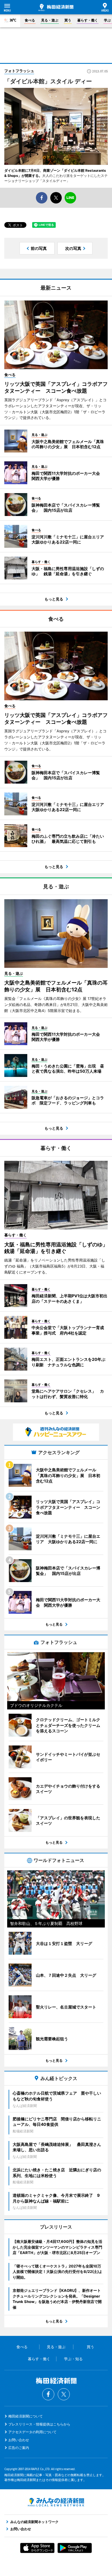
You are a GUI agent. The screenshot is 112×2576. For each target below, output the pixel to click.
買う (68, 20)
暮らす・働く (88, 20)
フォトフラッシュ (19, 71)
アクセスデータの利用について (32, 2432)
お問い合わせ (19, 2440)
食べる (30, 20)
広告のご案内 (19, 2448)
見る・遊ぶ (50, 20)
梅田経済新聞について (26, 2416)
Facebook (48, 2394)
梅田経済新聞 (56, 7)
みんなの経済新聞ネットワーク (56, 2502)
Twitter (64, 2394)
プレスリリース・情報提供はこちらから (39, 2424)
